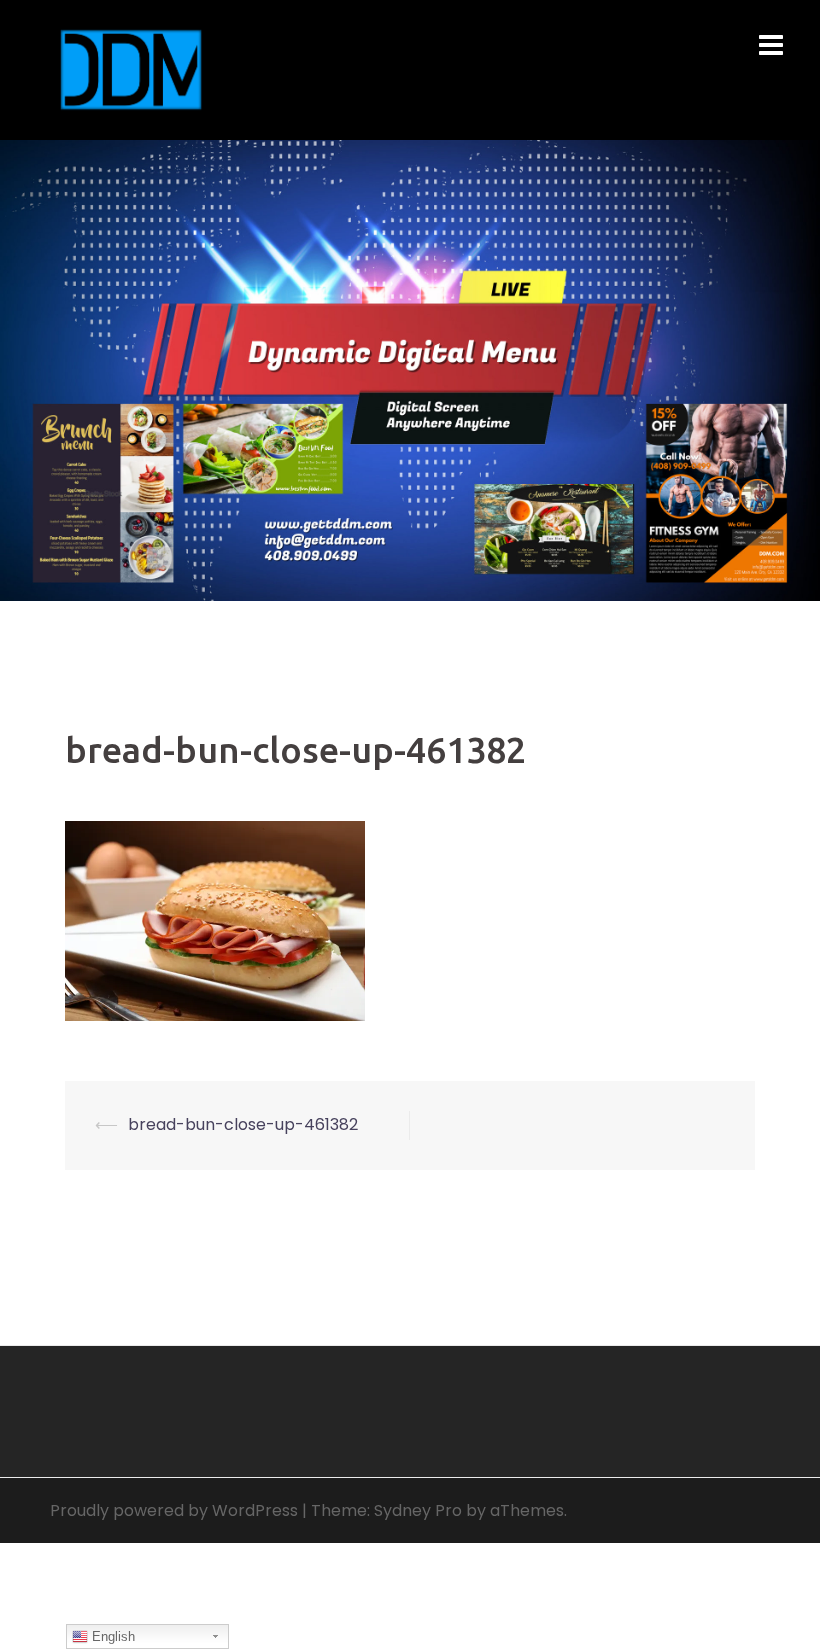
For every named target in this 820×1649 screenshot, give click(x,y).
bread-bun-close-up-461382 (243, 1124)
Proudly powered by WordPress (174, 1510)
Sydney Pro (418, 1510)
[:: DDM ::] (131, 68)
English (111, 1636)
